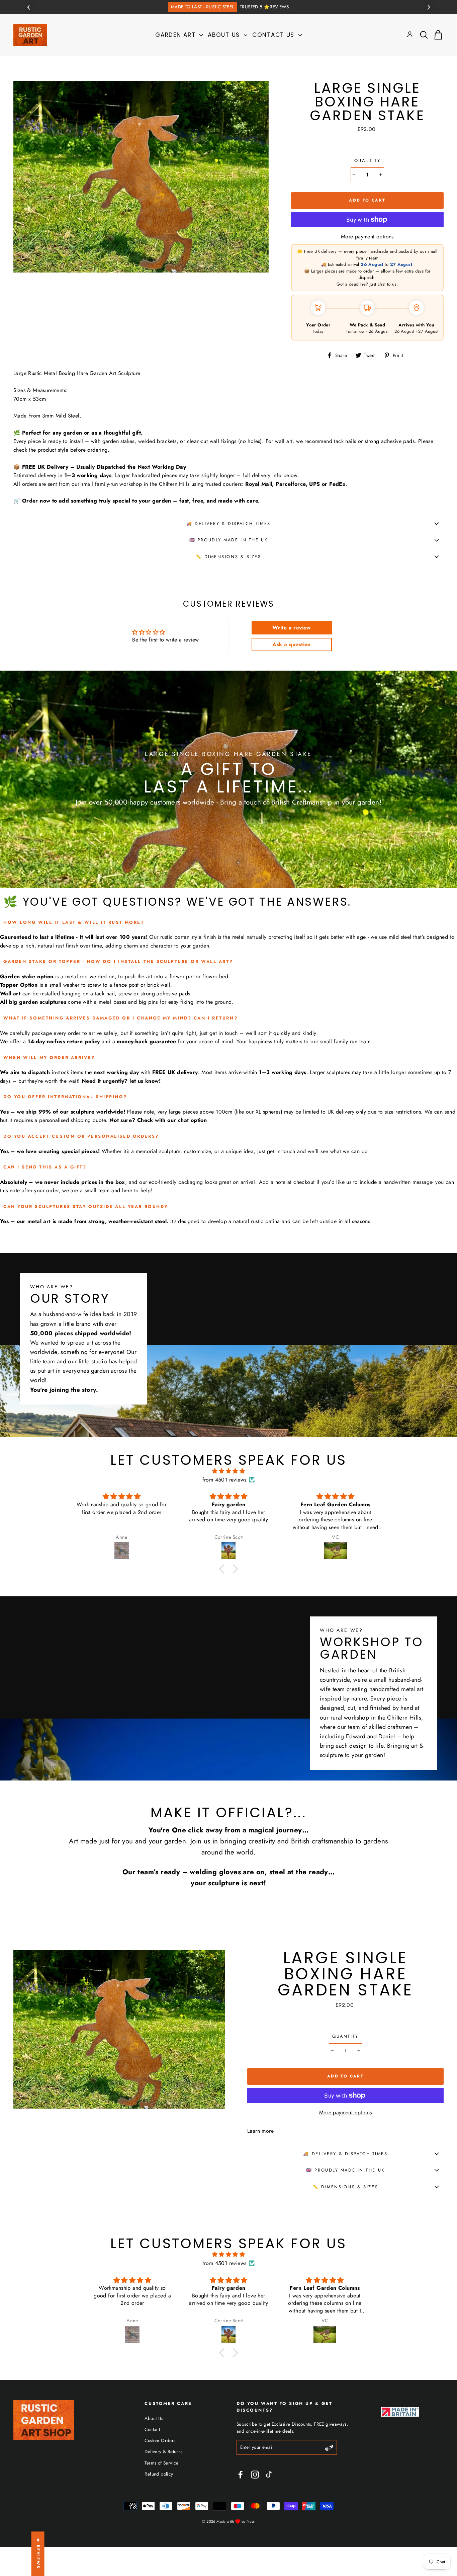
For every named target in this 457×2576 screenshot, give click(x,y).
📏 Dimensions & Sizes (228, 557)
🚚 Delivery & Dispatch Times (229, 523)
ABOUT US (225, 35)
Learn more (260, 2131)
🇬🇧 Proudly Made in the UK (229, 540)
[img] (229, 1471)
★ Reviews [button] (38, 2554)
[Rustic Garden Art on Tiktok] (272, 2475)
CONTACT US (275, 35)
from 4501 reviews (224, 1480)
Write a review (292, 628)
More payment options (367, 237)
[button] (223, 1569)
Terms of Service (161, 2463)
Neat (251, 2521)
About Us (154, 2418)
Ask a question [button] (292, 644)
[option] (229, 7)
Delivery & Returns (163, 2451)
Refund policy (159, 2474)
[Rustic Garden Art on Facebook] (241, 2475)
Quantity (367, 161)
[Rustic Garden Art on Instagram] (255, 2475)
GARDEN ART (176, 35)
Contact (152, 2429)
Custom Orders (160, 2440)
